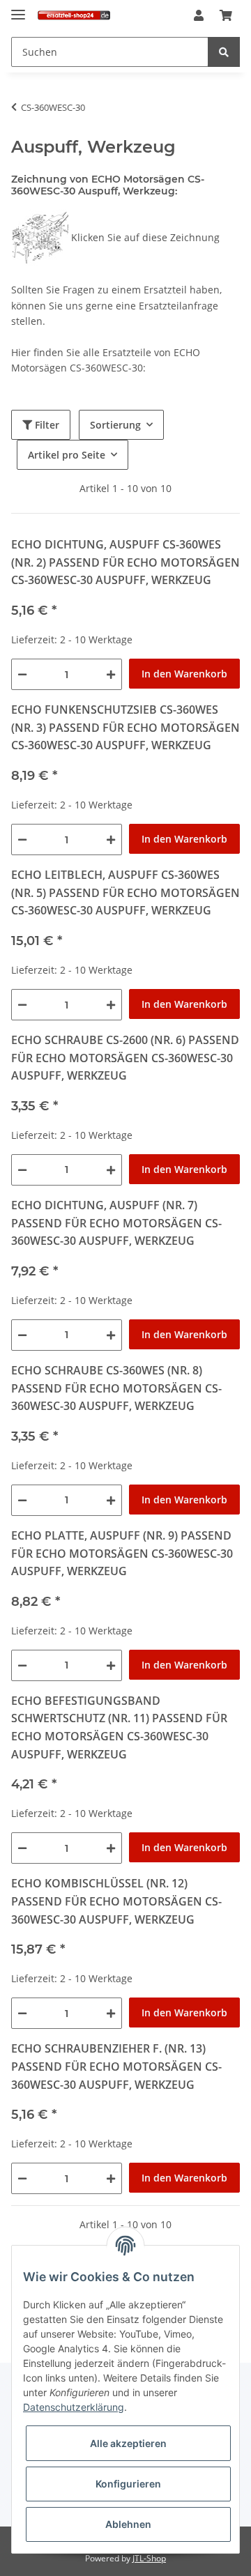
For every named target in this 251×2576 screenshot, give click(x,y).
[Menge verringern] (22, 674)
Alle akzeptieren (128, 2443)
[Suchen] (224, 52)
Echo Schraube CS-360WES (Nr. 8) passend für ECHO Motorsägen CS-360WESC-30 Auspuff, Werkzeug (116, 1388)
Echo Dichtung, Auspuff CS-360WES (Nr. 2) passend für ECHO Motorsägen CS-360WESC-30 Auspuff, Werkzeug (125, 562)
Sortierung (115, 425)
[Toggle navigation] (18, 9)
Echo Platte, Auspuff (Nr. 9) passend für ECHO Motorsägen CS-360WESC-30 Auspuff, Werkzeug (122, 1553)
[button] (199, 16)
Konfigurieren (128, 2484)
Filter (46, 425)
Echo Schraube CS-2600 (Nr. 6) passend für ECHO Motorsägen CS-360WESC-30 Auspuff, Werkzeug (125, 1058)
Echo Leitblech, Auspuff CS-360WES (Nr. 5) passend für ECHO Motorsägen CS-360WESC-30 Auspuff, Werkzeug (125, 892)
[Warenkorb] (226, 16)
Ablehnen (128, 2524)
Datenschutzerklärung (74, 2407)
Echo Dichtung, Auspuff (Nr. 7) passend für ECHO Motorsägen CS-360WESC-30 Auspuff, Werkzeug (116, 1223)
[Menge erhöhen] (111, 674)
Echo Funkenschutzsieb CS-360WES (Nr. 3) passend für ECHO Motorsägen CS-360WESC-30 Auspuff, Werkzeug (125, 727)
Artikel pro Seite (67, 455)
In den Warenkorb (184, 674)
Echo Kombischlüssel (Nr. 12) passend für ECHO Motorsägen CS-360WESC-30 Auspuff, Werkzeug (116, 1901)
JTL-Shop (149, 2558)
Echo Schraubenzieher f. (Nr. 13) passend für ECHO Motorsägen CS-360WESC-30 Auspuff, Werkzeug (116, 2066)
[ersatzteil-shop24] (74, 16)
